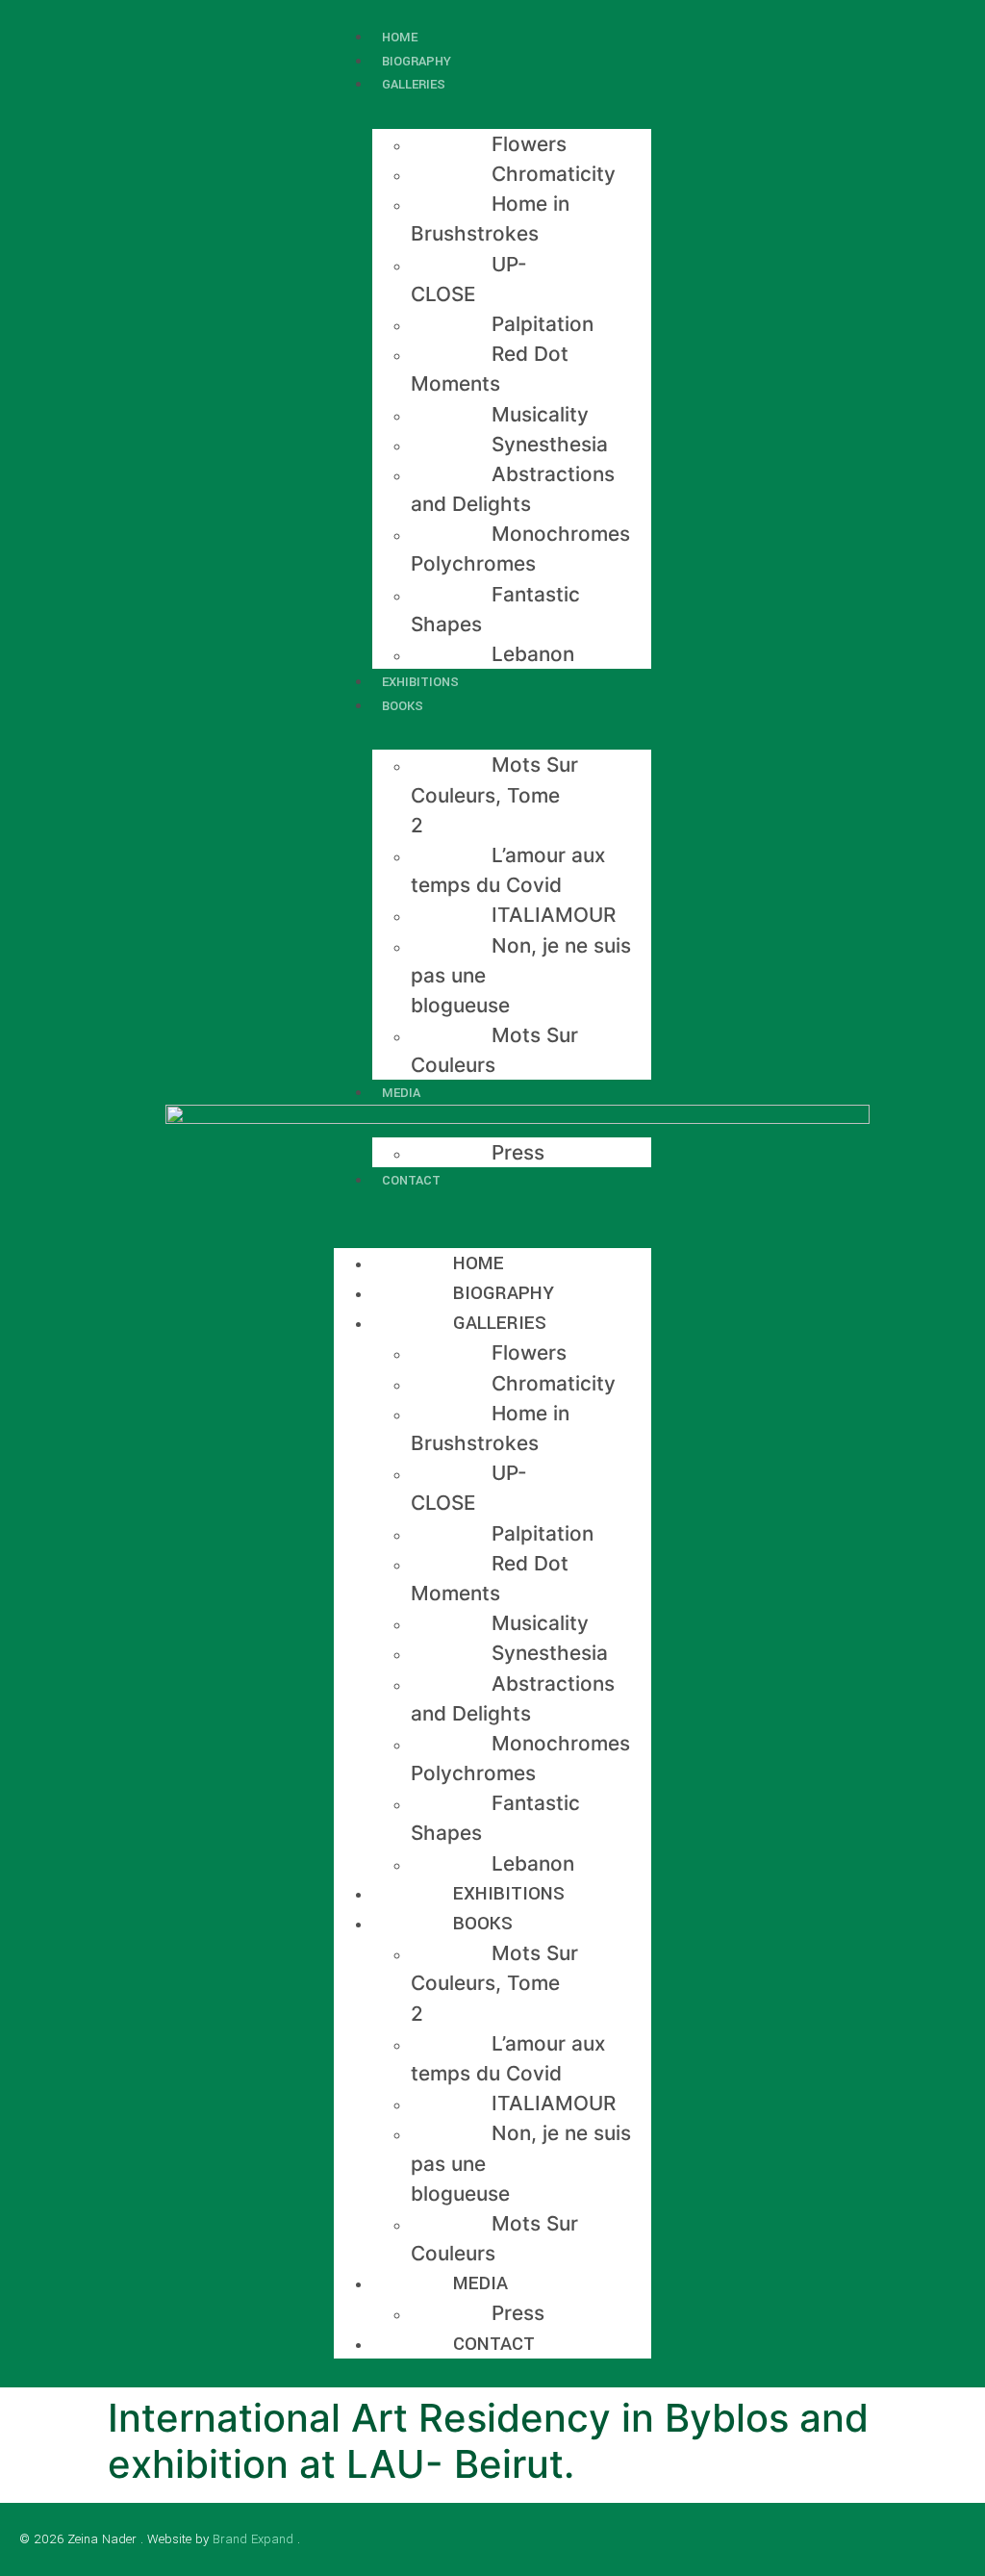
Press (518, 1152)
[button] (492, 1203)
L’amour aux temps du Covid (508, 870)
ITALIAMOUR (554, 915)
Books (403, 706)
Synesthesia (550, 444)
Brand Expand (253, 2539)
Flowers (529, 144)
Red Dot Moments (490, 369)
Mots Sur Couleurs (494, 1050)
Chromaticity (554, 174)
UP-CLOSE (469, 279)
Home (479, 1263)
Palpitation (543, 324)
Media (401, 1093)
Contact (411, 1180)
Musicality (540, 414)
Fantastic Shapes (495, 609)
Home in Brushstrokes (490, 218)
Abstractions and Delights (513, 489)
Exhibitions (509, 1893)
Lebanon (533, 654)
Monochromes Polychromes (520, 548)
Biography (504, 1293)
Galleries (414, 84)
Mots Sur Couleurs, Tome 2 (494, 794)
